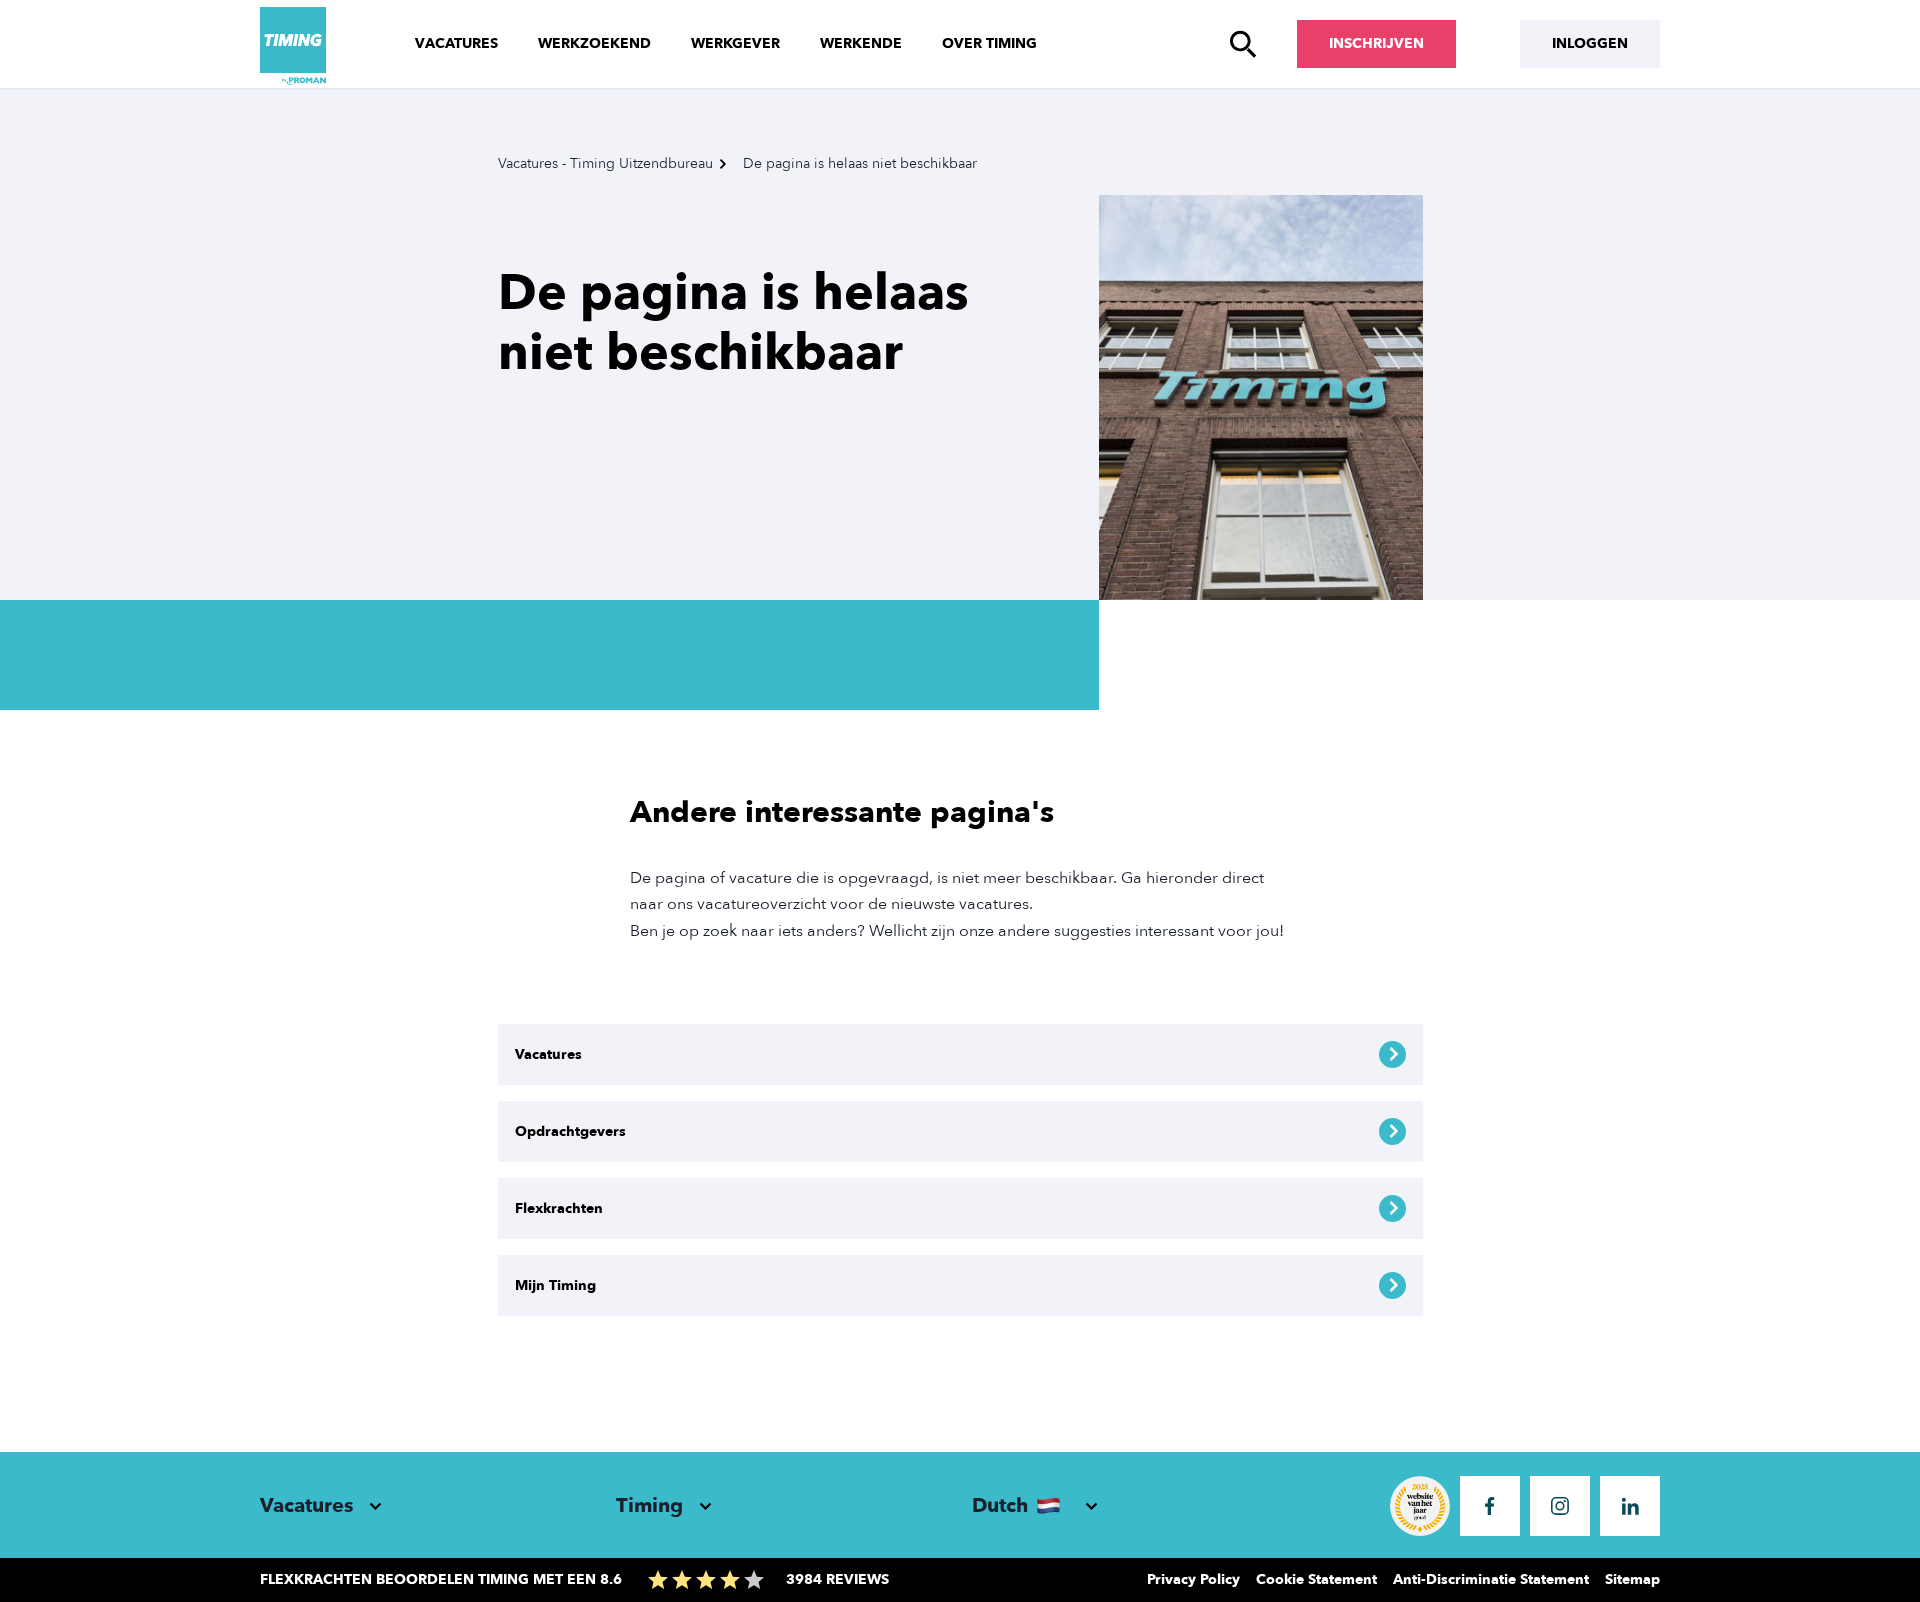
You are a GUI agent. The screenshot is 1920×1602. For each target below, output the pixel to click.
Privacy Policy (1193, 1579)
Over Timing (989, 43)
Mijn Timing (555, 1285)
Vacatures (456, 43)
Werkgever (735, 43)
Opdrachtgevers (570, 1131)
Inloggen (1590, 43)
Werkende (861, 43)
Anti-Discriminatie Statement (1491, 1579)
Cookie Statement (1316, 1579)
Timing (649, 1505)
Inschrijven (1376, 43)
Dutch (1000, 1505)
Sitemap (1632, 1579)
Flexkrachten (559, 1208)
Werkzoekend (594, 43)
